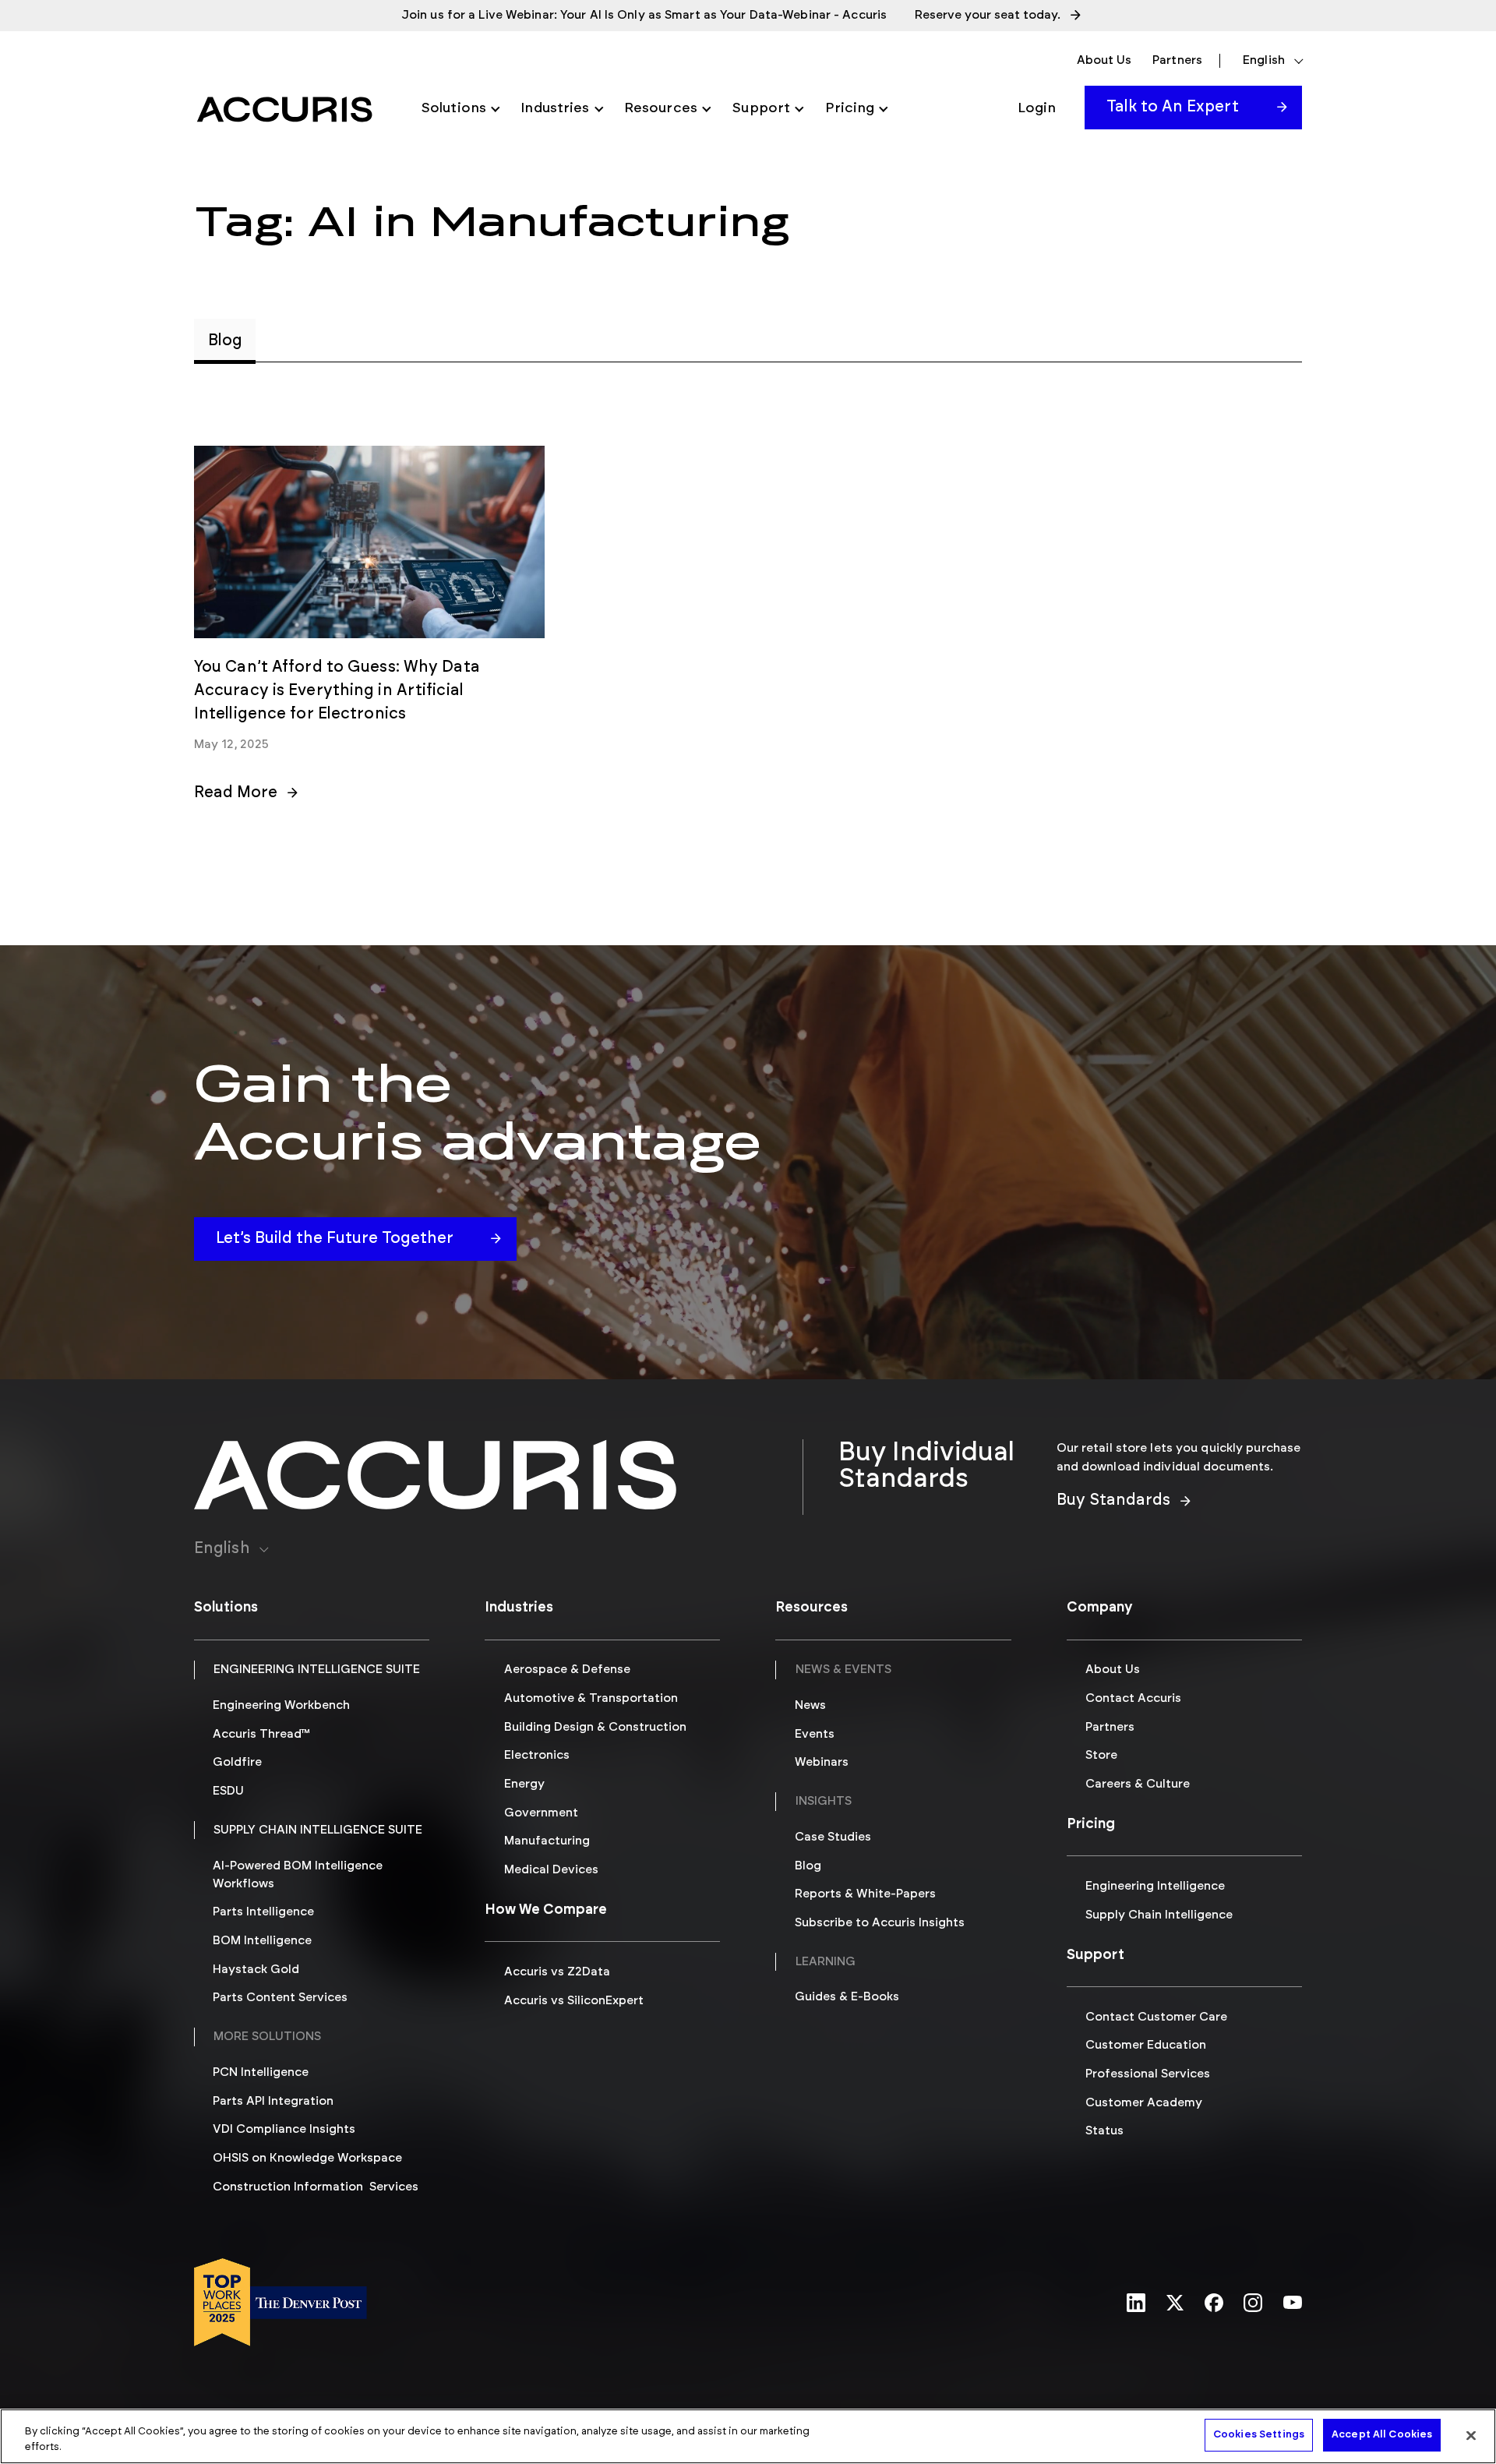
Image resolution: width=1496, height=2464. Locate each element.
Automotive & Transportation (591, 1698)
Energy (524, 1784)
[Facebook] (1214, 2304)
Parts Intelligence (263, 1912)
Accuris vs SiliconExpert (574, 2001)
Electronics (537, 1755)
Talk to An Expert (1173, 107)
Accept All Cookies (1382, 2435)
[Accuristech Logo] (284, 109)
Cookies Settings (1259, 2435)
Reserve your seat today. (988, 15)
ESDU (228, 1791)
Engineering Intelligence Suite (317, 1670)
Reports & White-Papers (865, 1894)
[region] (748, 2436)
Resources (661, 108)
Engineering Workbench (281, 1705)
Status (1104, 2131)
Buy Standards (1113, 1500)
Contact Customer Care (1156, 2017)
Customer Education (1146, 2045)
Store (1101, 1755)
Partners (1177, 60)
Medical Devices (551, 1870)
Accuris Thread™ (261, 1734)
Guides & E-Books (847, 1997)
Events (815, 1734)
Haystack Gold (256, 1970)
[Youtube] (1293, 2303)
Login (1037, 108)
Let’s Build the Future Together (335, 1238)
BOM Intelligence (262, 1941)
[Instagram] (1253, 2304)
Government (541, 1813)
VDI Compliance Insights (284, 2129)
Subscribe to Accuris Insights (880, 1923)
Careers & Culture (1138, 1784)
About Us (1104, 60)
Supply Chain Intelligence (1159, 1915)
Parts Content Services (280, 1998)
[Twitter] (1175, 2304)
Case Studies (833, 1837)
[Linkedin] (1136, 2304)
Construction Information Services (316, 2187)
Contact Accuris (1133, 1698)
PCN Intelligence (261, 2072)
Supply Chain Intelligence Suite (318, 1830)
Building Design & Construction (595, 1727)
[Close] (1471, 2435)
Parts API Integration (273, 2101)
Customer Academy (1144, 2103)
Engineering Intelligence (1155, 1886)
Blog (808, 1866)
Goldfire (237, 1762)
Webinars (822, 1762)
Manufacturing (547, 1841)
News (810, 1705)
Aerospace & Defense (567, 1670)
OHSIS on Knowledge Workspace (307, 2158)
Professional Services (1148, 2074)
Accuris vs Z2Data (557, 1972)
